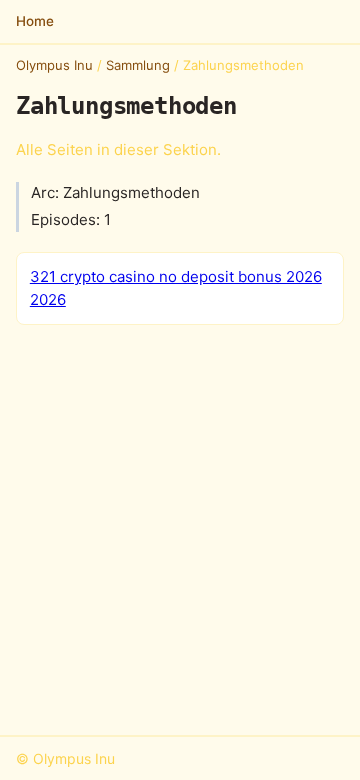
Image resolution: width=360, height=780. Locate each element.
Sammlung (138, 65)
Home (35, 21)
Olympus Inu (54, 65)
